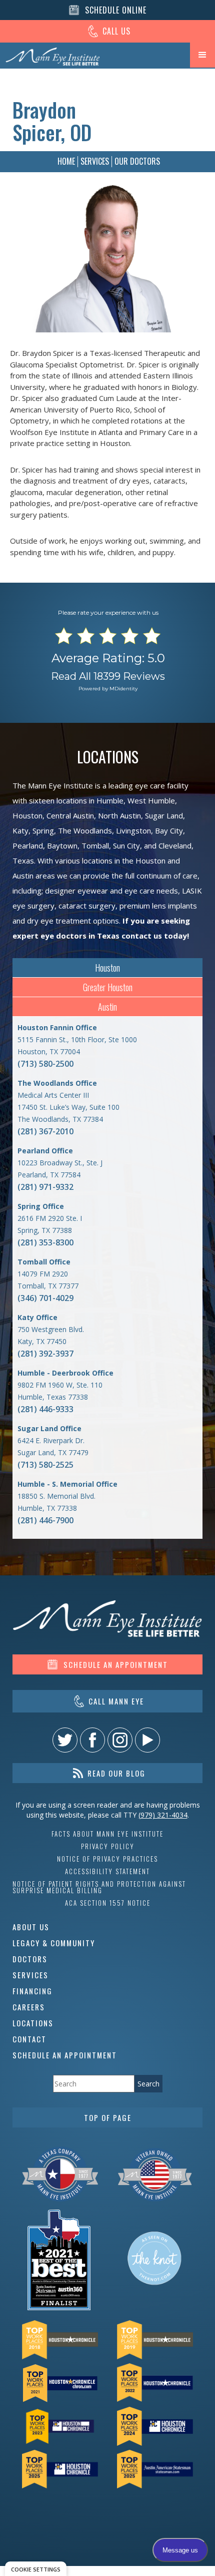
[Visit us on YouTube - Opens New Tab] (147, 1740)
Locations (33, 2023)
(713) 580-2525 (45, 1465)
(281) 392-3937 (45, 1354)
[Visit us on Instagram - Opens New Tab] (120, 1740)
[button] (202, 55)
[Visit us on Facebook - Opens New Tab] (92, 1740)
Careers (29, 2007)
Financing (32, 1991)
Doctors (30, 1959)
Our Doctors (137, 161)
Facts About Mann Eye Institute (107, 1834)
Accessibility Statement (107, 1871)
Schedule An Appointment (65, 2055)
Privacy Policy (108, 1846)
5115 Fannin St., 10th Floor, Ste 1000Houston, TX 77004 (77, 1039)
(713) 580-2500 (45, 1064)
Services (95, 161)
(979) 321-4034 (163, 1815)
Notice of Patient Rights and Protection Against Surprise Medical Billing (99, 1887)
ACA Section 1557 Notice (108, 1903)
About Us (31, 1927)
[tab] (107, 968)
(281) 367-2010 (45, 1131)
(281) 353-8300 (45, 1242)
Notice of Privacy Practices (107, 1859)
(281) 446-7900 (45, 1520)
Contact (29, 2039)
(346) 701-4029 (45, 1298)
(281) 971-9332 (45, 1187)
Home (66, 161)
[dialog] (36, 2569)
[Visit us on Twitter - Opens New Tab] (65, 1740)
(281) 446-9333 (45, 1409)
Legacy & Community (54, 1943)
